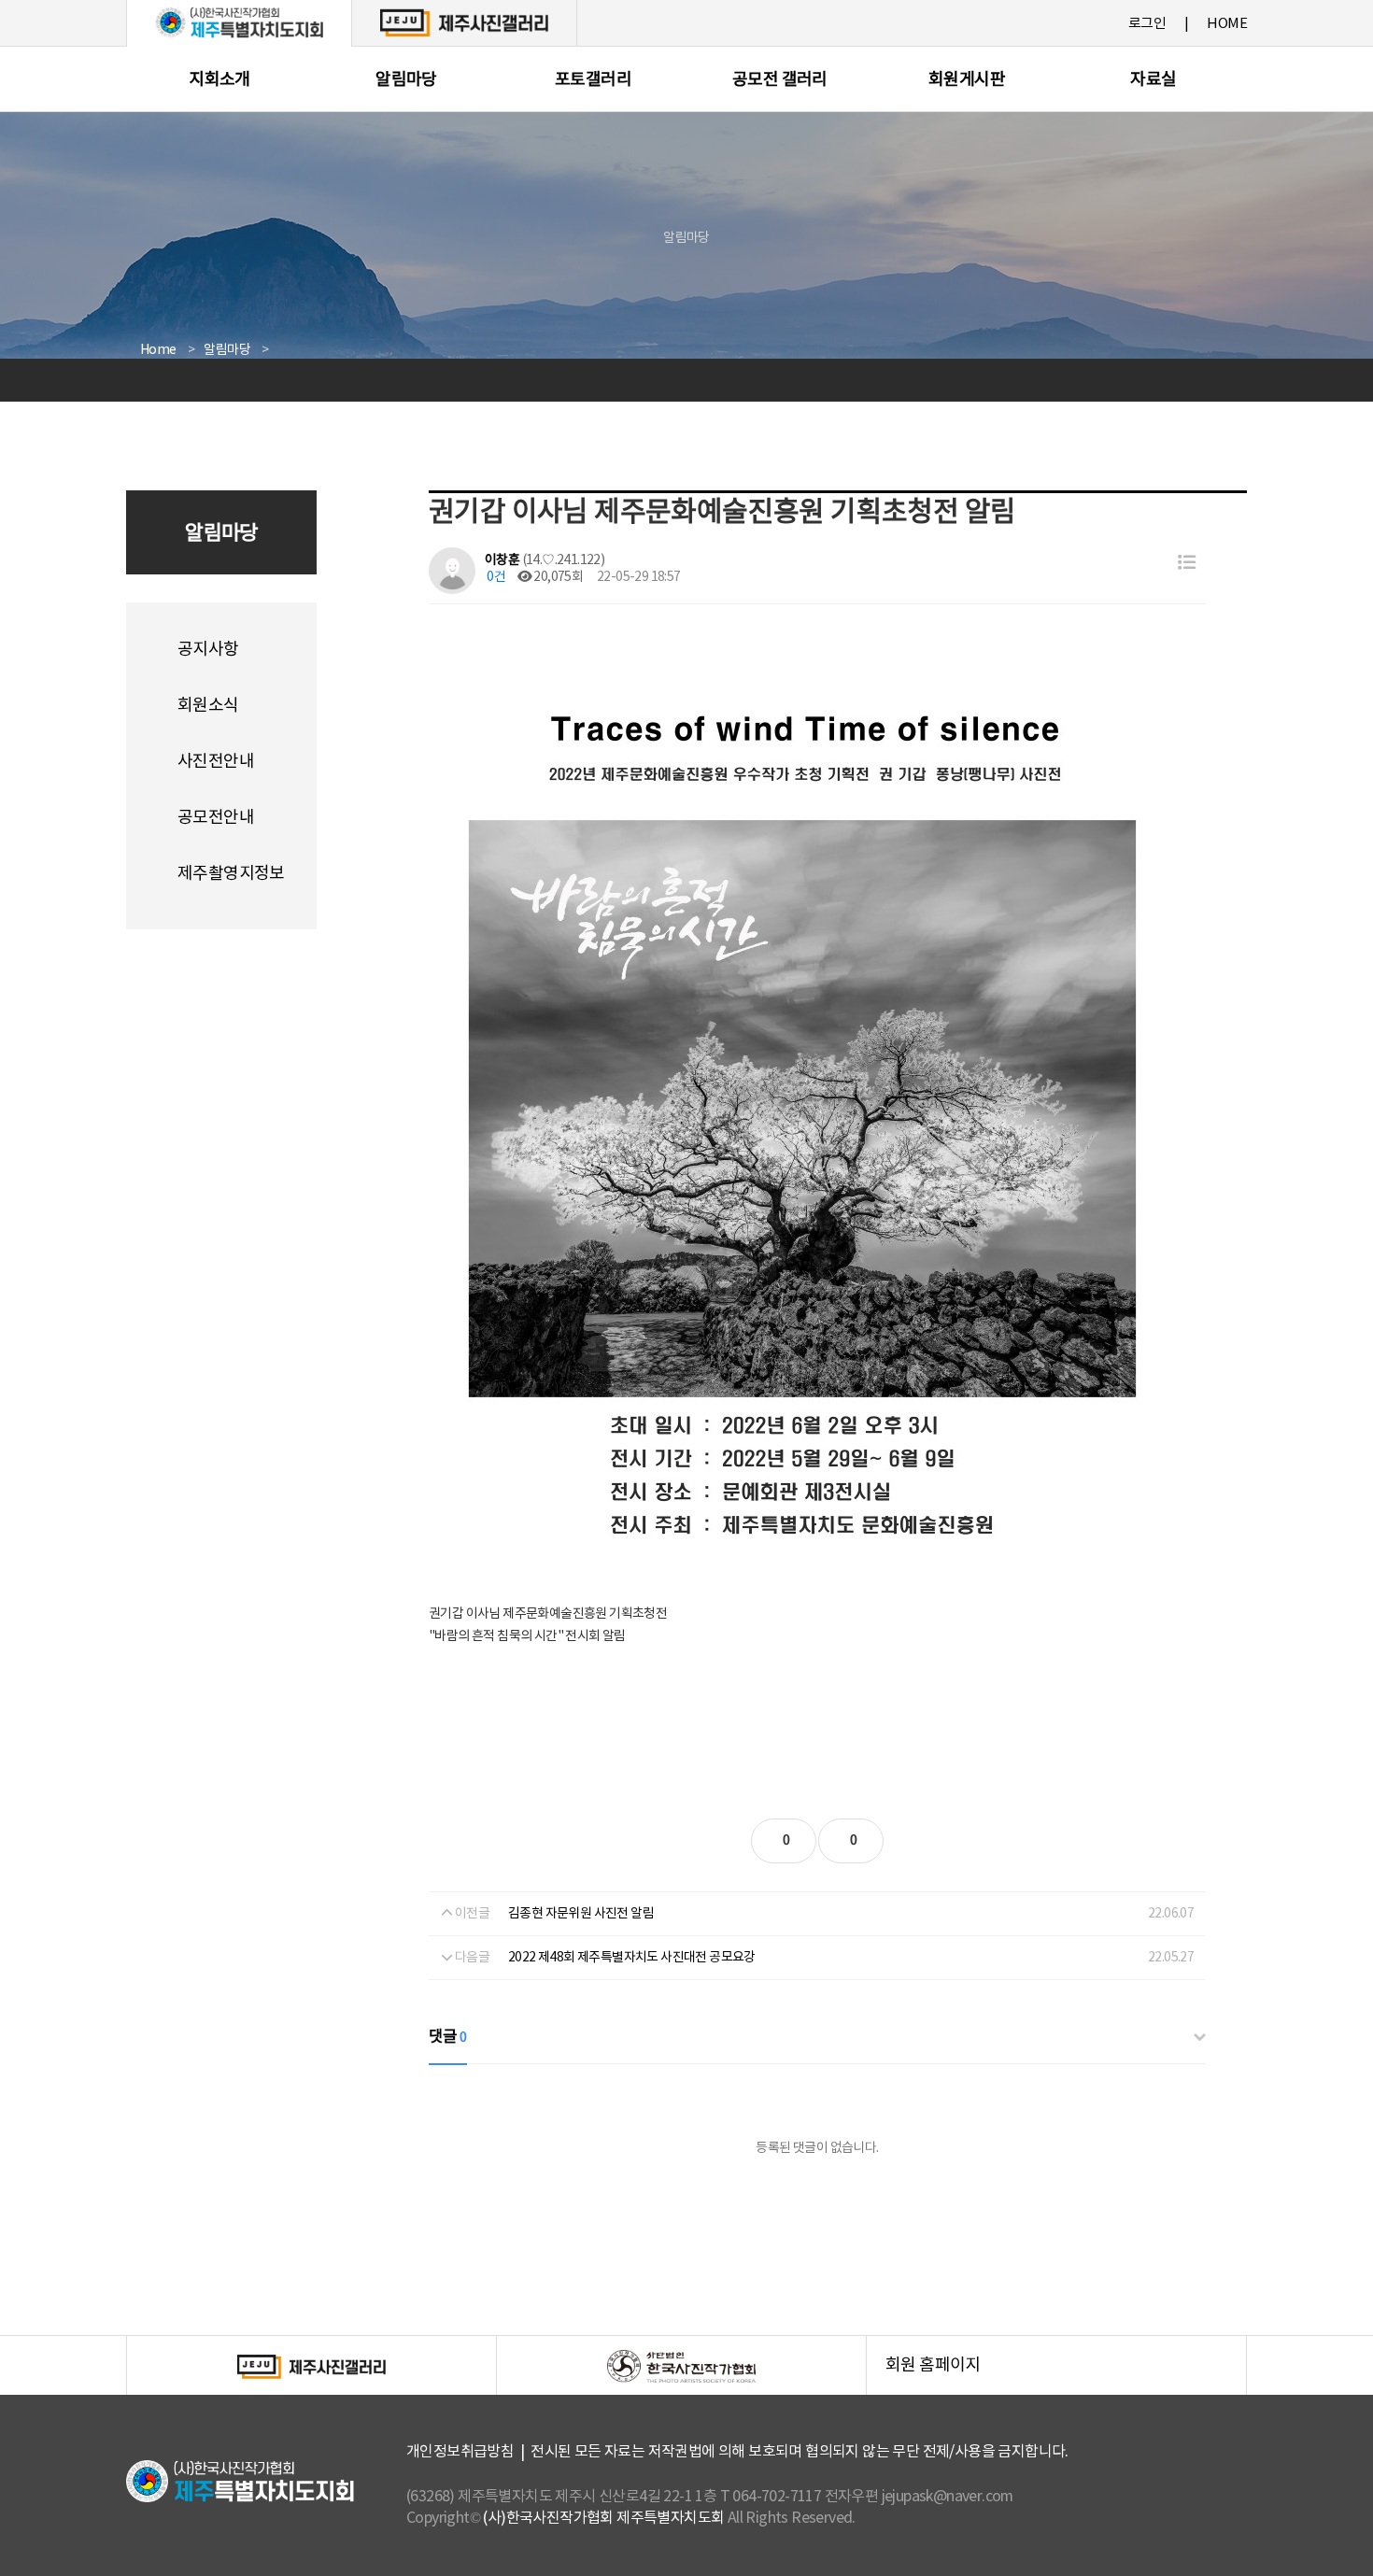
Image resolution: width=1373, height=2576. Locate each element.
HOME (1227, 24)
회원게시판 (967, 80)
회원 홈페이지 (1066, 2376)
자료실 (1153, 80)
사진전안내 (216, 762)
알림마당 (406, 80)
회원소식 (208, 706)
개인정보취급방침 (460, 2452)
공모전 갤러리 (780, 80)
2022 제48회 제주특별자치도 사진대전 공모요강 (632, 1958)
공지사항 (208, 650)
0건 (495, 577)
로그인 (1147, 24)
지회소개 (219, 80)
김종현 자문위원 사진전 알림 (581, 1914)
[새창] (464, 22)
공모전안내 (216, 818)
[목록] (1187, 564)
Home (158, 350)
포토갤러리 (593, 80)
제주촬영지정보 (231, 874)
